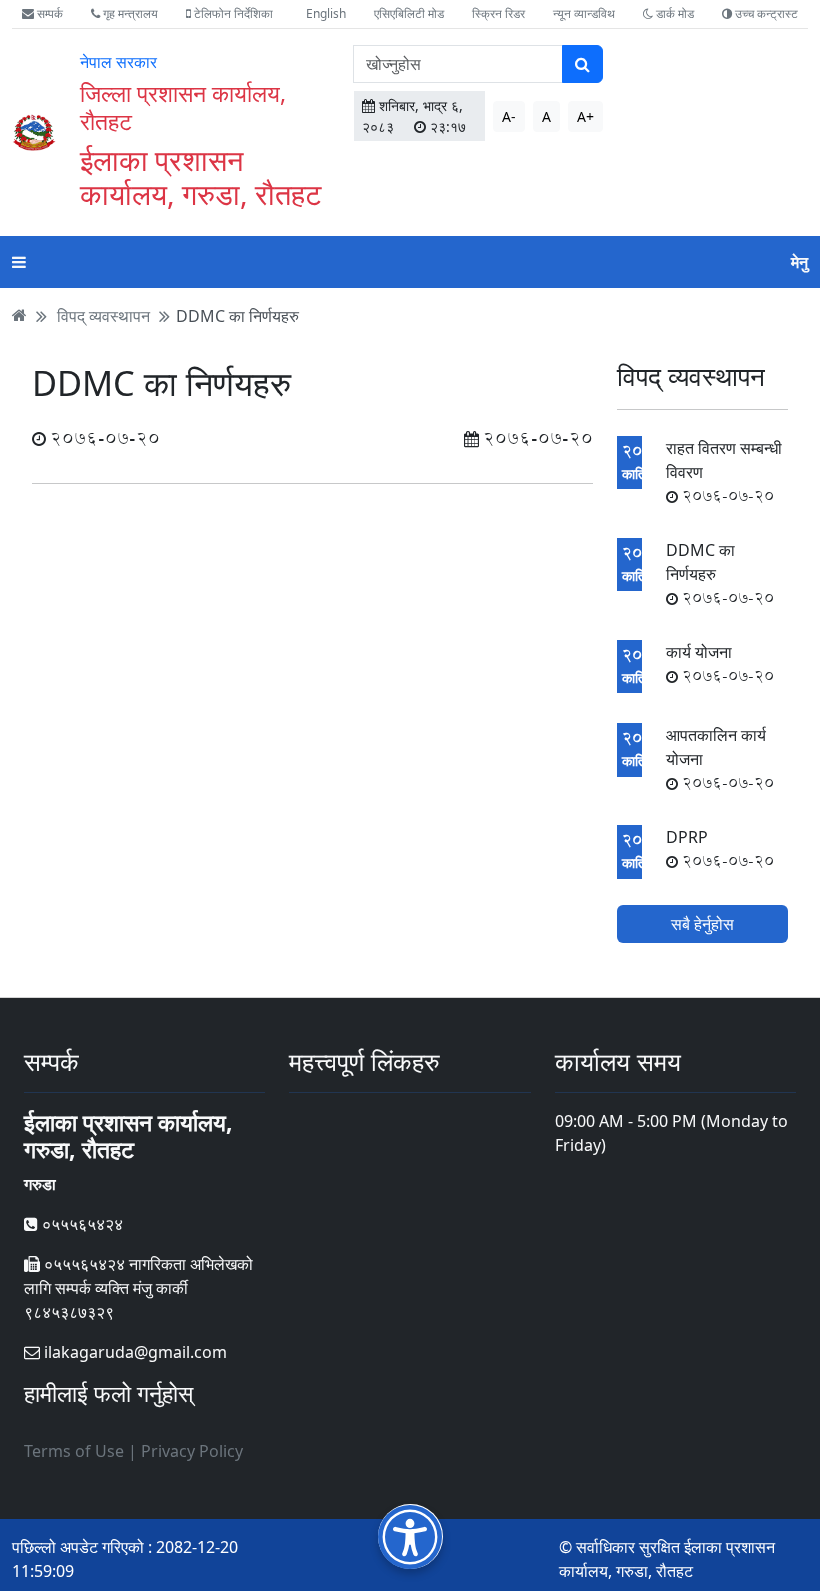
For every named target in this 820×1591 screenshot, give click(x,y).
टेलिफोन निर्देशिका (232, 13)
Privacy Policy (192, 1451)
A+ (585, 116)
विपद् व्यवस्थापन (103, 315)
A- (509, 116)
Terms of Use (74, 1451)
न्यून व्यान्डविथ (584, 13)
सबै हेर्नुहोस (702, 924)
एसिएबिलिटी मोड (409, 13)
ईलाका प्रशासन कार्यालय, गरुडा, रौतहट (200, 176)
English (326, 13)
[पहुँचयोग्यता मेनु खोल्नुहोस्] (410, 1536)
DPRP (720, 849)
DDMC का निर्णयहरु (237, 315)
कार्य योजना (720, 664)
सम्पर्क (48, 13)
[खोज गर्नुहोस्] (582, 64)
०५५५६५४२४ (80, 1224)
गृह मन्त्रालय (129, 13)
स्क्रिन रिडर (498, 13)
